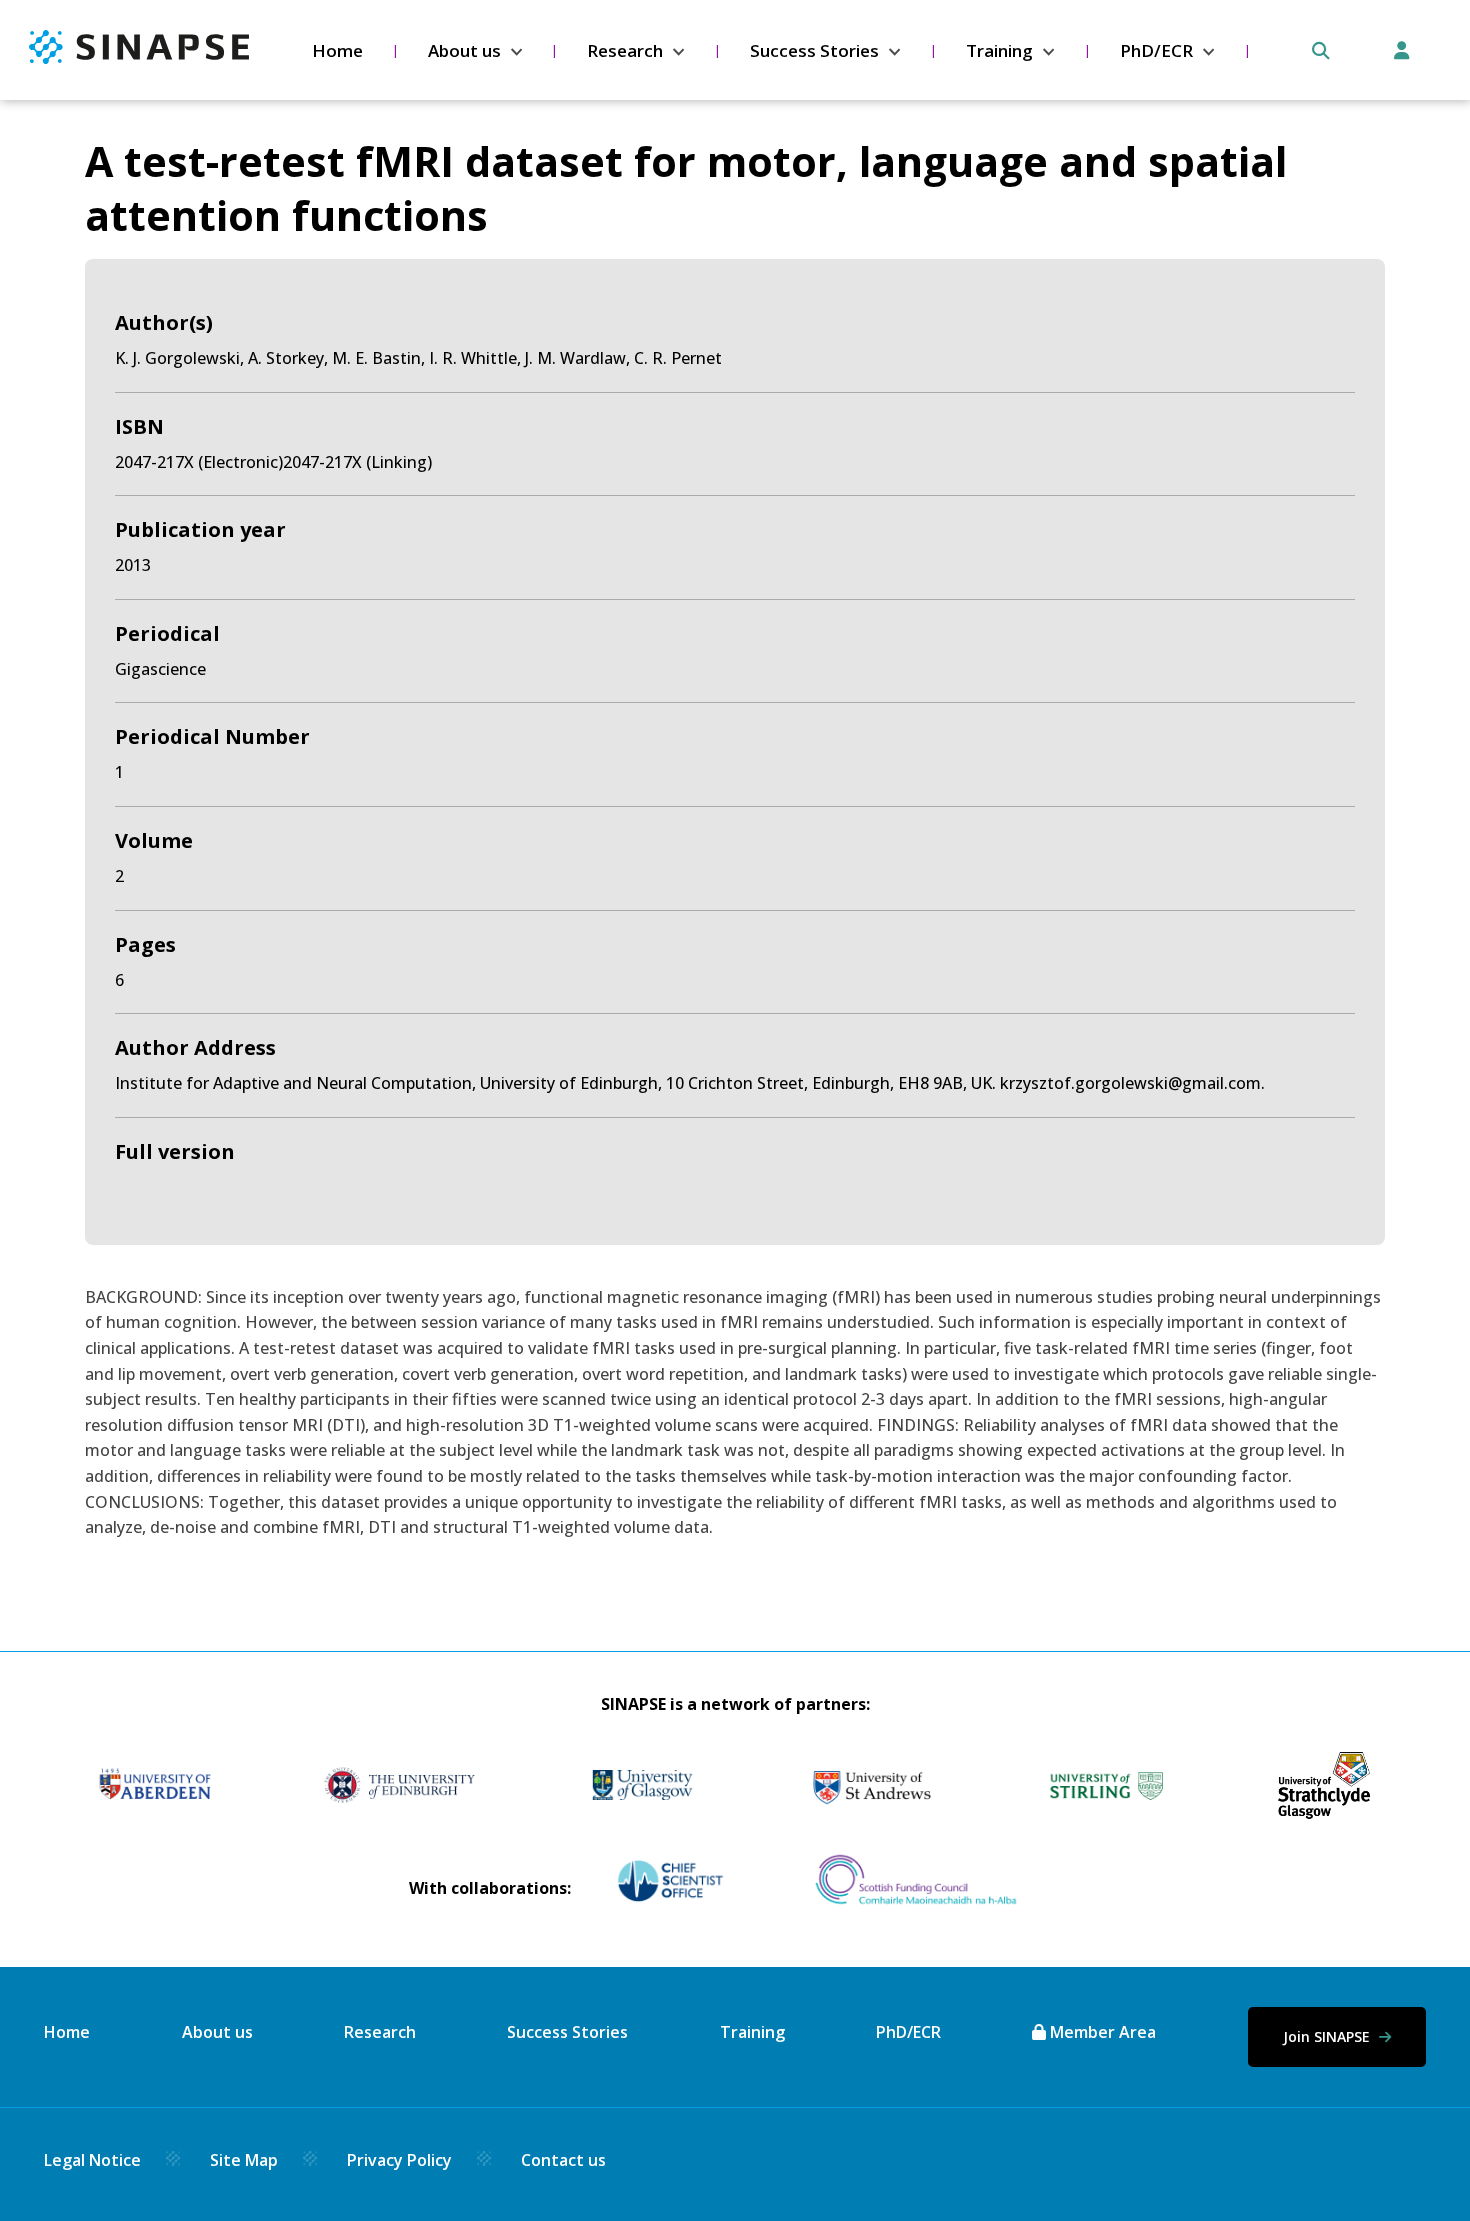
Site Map (244, 2160)
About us (464, 50)
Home (337, 50)
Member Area (1101, 2032)
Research (625, 50)
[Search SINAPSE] (1321, 51)
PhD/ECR (1156, 50)
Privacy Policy (399, 2160)
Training (999, 50)
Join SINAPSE (1328, 2036)
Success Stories (814, 50)
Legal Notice (92, 2160)
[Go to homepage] (139, 58)
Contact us (563, 2160)
